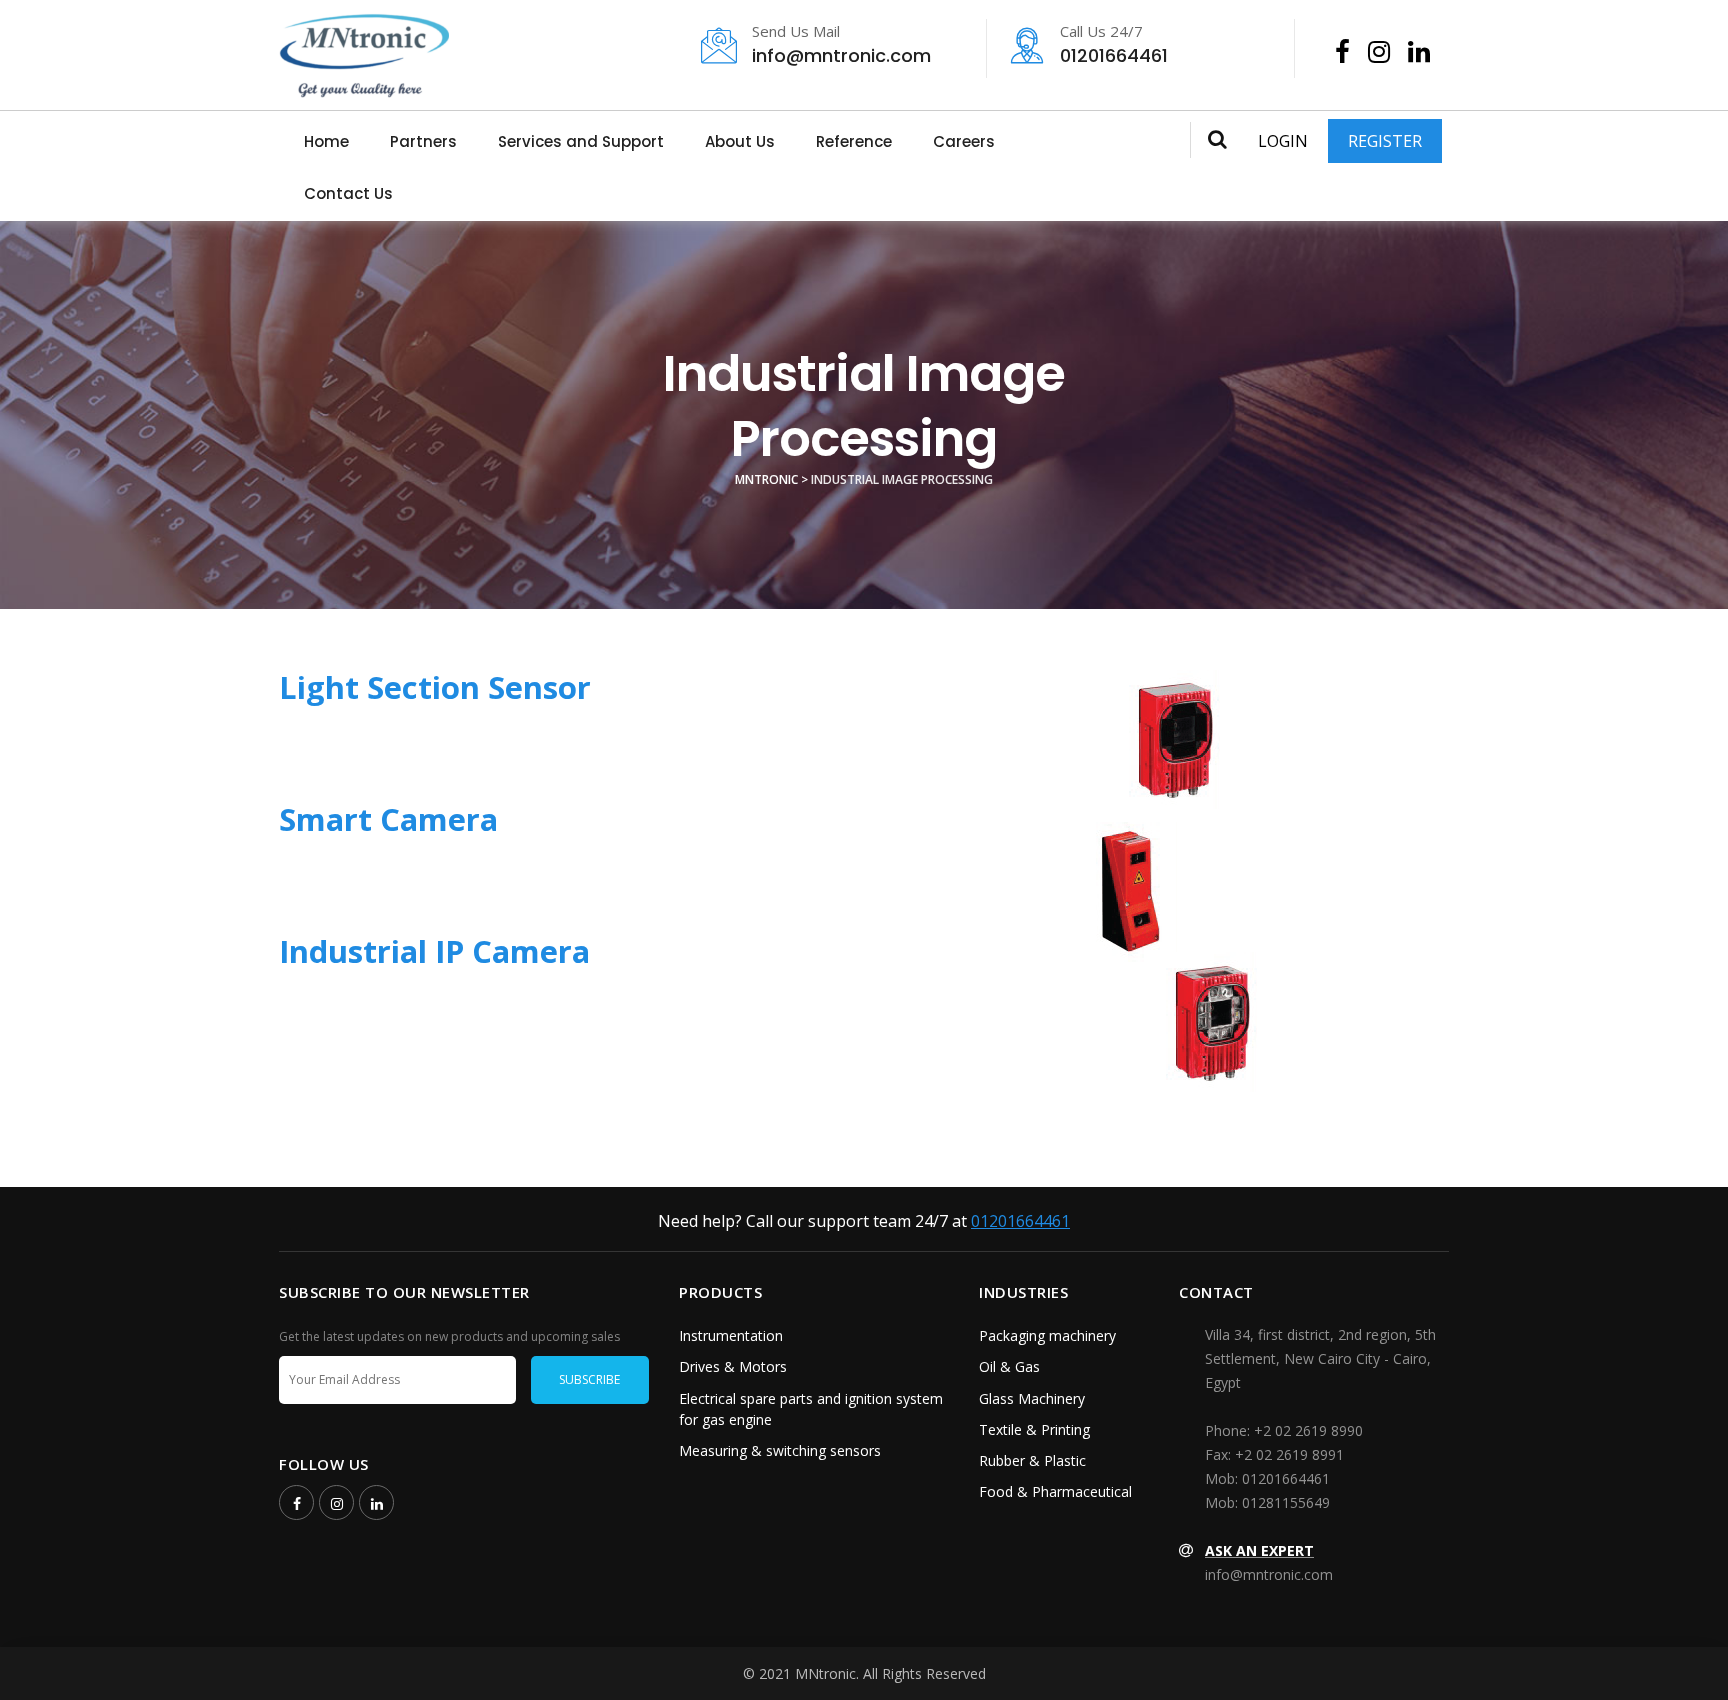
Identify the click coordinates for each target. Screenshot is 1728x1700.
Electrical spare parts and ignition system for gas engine (811, 1409)
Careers (964, 141)
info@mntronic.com (841, 46)
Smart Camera (388, 819)
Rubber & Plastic (1032, 1460)
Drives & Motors (733, 1366)
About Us (740, 141)
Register (1385, 141)
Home (326, 141)
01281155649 (1286, 1502)
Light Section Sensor (435, 687)
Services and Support (581, 141)
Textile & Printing (1034, 1429)
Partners (423, 141)
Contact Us (348, 193)
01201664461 (1114, 46)
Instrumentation (731, 1335)
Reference (854, 141)
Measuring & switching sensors (780, 1450)
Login (1283, 141)
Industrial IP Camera (434, 951)
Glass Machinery (1032, 1398)
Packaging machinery (1047, 1335)
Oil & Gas (1009, 1366)
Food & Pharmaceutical (1055, 1491)
